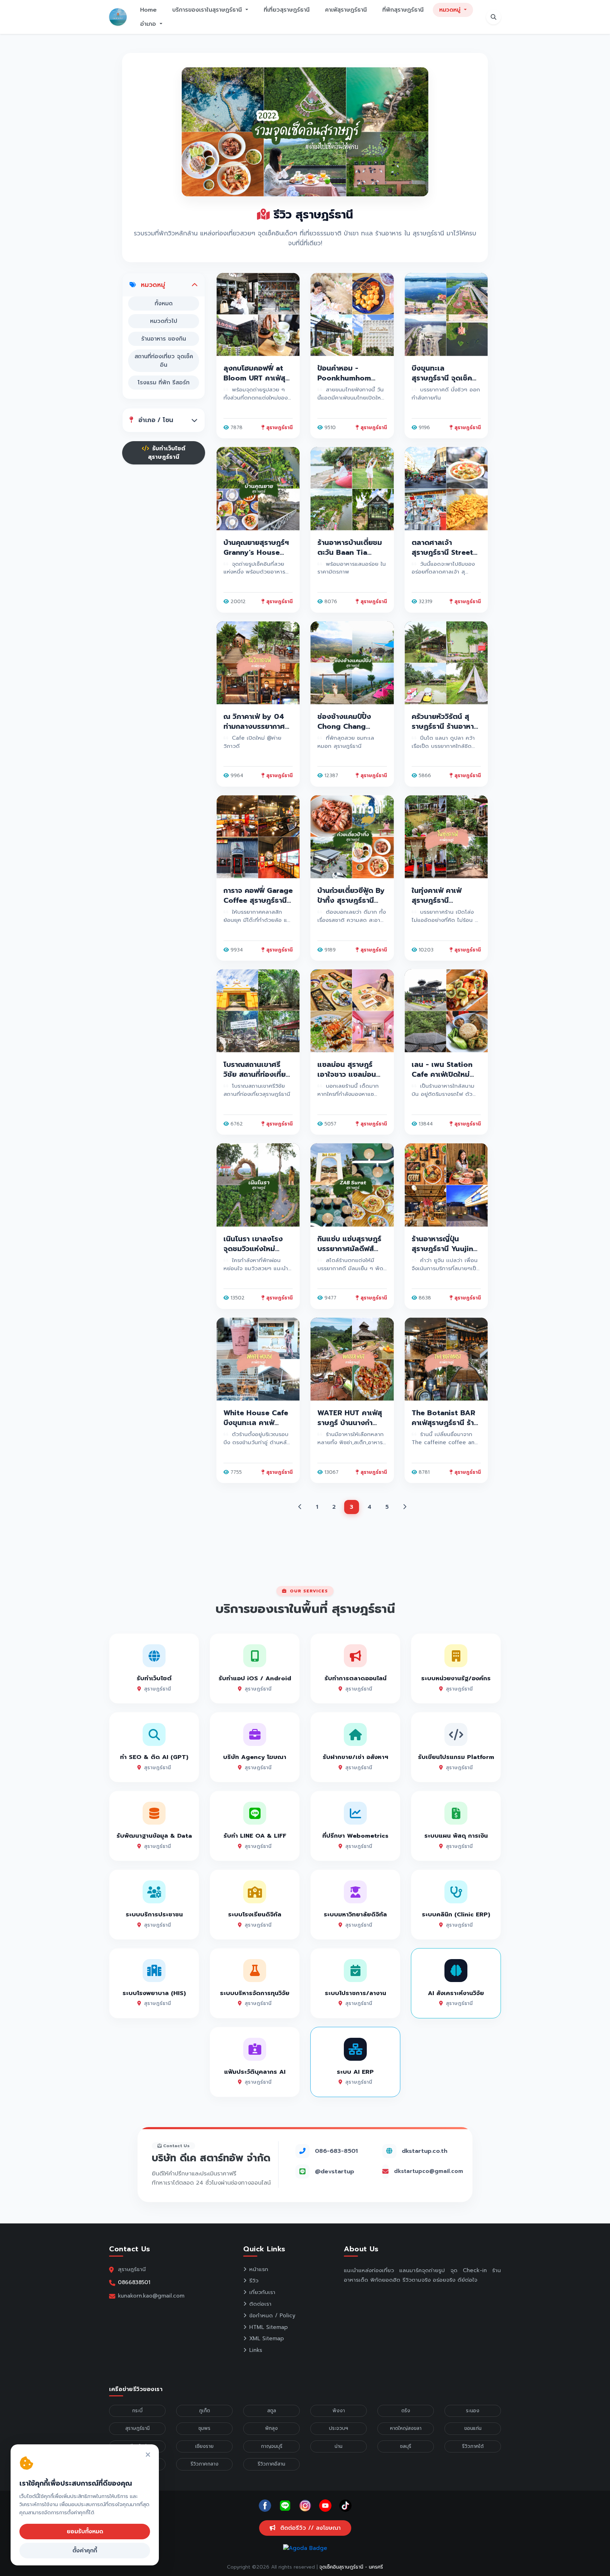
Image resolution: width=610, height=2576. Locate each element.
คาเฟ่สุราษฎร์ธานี (346, 10)
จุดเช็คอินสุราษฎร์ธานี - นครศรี (351, 2567)
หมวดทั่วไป (164, 321)
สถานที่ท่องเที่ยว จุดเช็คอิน (164, 361)
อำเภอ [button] (149, 24)
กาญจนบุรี (272, 2446)
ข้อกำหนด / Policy (272, 2316)
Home (148, 10)
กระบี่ (137, 2411)
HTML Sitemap (268, 2327)
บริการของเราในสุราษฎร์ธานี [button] (208, 10)
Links (256, 2350)
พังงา (339, 2411)
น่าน (339, 2446)
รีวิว (254, 2281)
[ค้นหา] (494, 17)
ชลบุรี (406, 2446)
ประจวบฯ (339, 2428)
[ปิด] (148, 2455)
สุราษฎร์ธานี (137, 2428)
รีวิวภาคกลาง (205, 2464)
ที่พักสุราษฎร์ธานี (403, 10)
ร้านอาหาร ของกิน (164, 339)
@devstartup (334, 2171)
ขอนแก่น (473, 2428)
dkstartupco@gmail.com (429, 2171)
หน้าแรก (259, 2269)
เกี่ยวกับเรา (262, 2292)
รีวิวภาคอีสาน (271, 2464)
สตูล (272, 2411)
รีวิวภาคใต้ (473, 2446)
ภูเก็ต (205, 2411)
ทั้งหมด (164, 304)
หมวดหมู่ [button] (451, 10)
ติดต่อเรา (260, 2304)
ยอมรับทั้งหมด (85, 2532)
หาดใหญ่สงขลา (406, 2428)
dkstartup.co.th (424, 2151)
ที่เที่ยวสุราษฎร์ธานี (287, 10)
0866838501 (134, 2282)
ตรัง (406, 2411)
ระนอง (473, 2411)
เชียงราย (204, 2446)
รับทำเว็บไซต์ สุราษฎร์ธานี (167, 453)
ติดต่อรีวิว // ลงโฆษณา (309, 2528)
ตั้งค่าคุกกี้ (85, 2551)
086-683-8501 (336, 2151)
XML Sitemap (267, 2338)
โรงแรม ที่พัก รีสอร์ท (164, 383)
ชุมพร (204, 2428)
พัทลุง (271, 2428)
